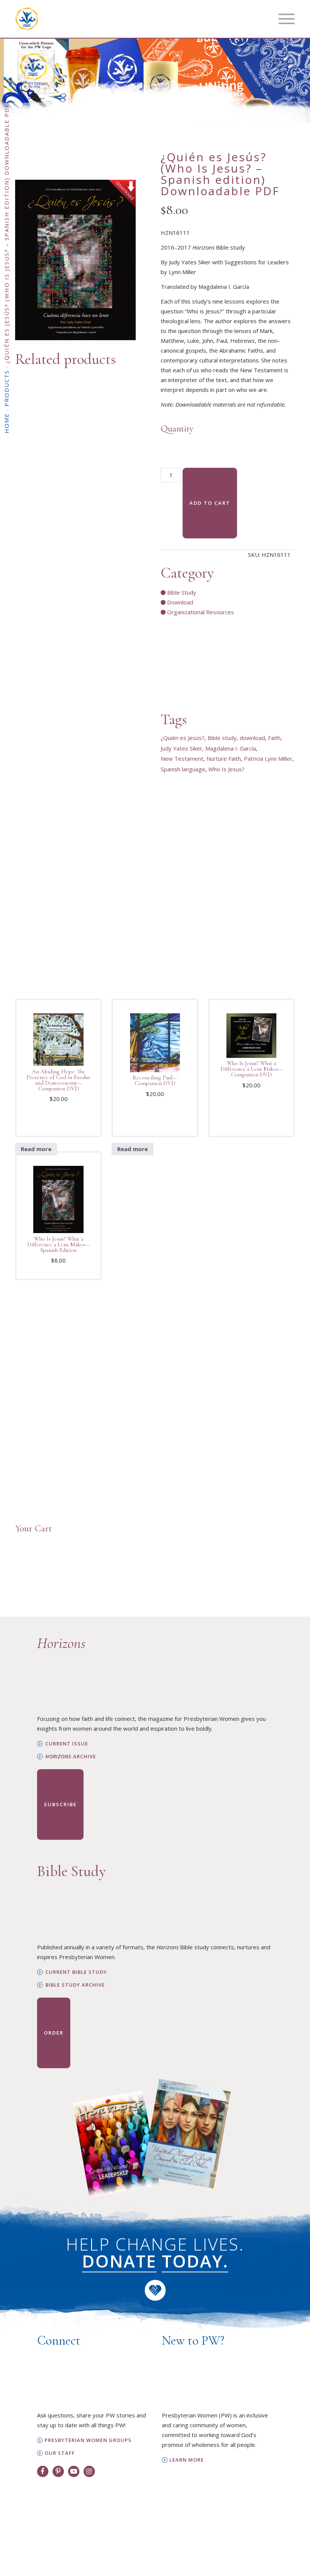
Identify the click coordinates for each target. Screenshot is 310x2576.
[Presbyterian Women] (27, 19)
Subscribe (60, 1804)
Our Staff (60, 2453)
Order (54, 2033)
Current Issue (67, 1744)
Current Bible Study (76, 1972)
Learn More (187, 2460)
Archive (71, 1757)
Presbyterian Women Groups (88, 2440)
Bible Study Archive (75, 1985)
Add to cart (210, 503)
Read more (36, 1149)
